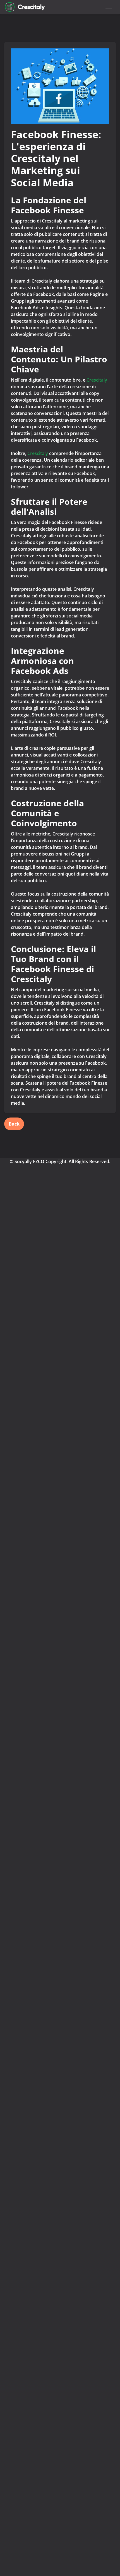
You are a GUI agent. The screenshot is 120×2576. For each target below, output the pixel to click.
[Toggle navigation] (109, 7)
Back (14, 1124)
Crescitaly (97, 380)
